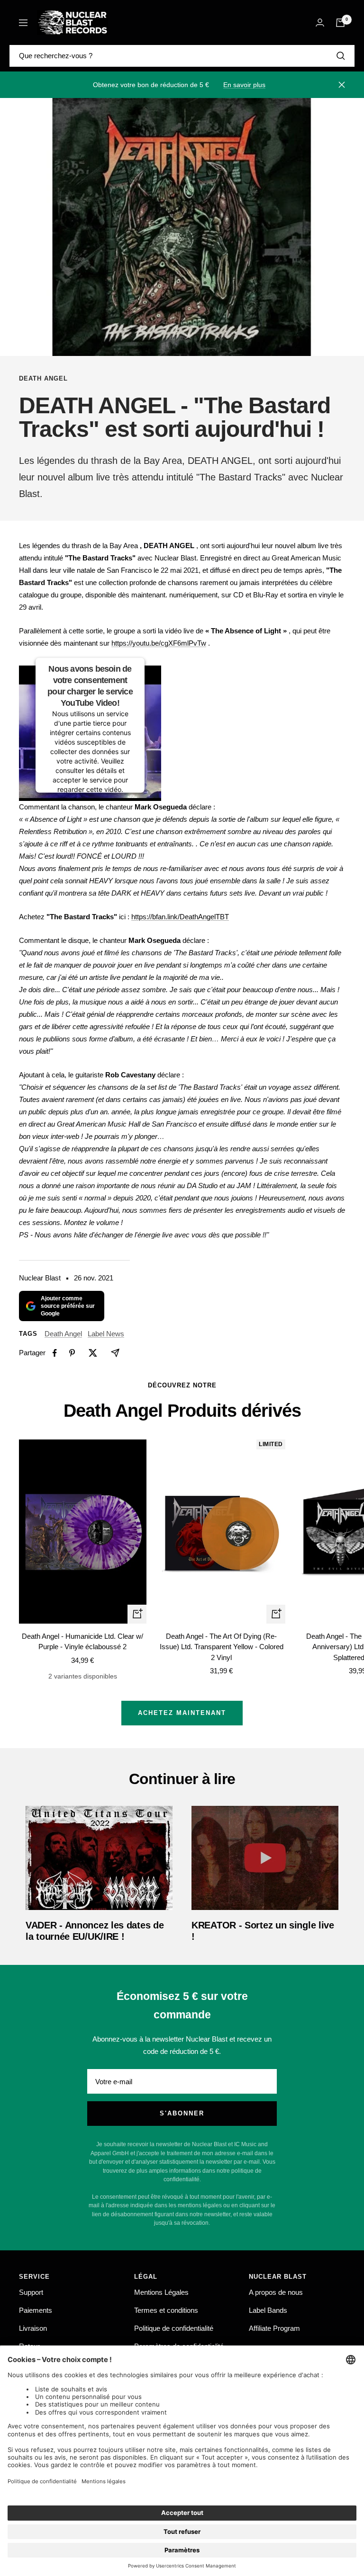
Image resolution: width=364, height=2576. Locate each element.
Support (31, 2292)
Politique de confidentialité (174, 2328)
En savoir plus (244, 85)
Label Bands (268, 2310)
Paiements (36, 2310)
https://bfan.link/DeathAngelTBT (180, 917)
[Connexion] (320, 22)
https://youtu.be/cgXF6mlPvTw (159, 643)
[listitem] (55, 1353)
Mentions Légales (161, 2292)
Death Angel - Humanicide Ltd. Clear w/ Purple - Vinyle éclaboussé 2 (82, 1642)
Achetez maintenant (182, 1713)
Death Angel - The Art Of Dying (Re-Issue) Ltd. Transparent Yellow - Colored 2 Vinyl (222, 1647)
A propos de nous (276, 2292)
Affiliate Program (274, 2328)
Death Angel (43, 378)
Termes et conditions (166, 2310)
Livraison (33, 2328)
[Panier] (340, 23)
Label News (106, 1334)
